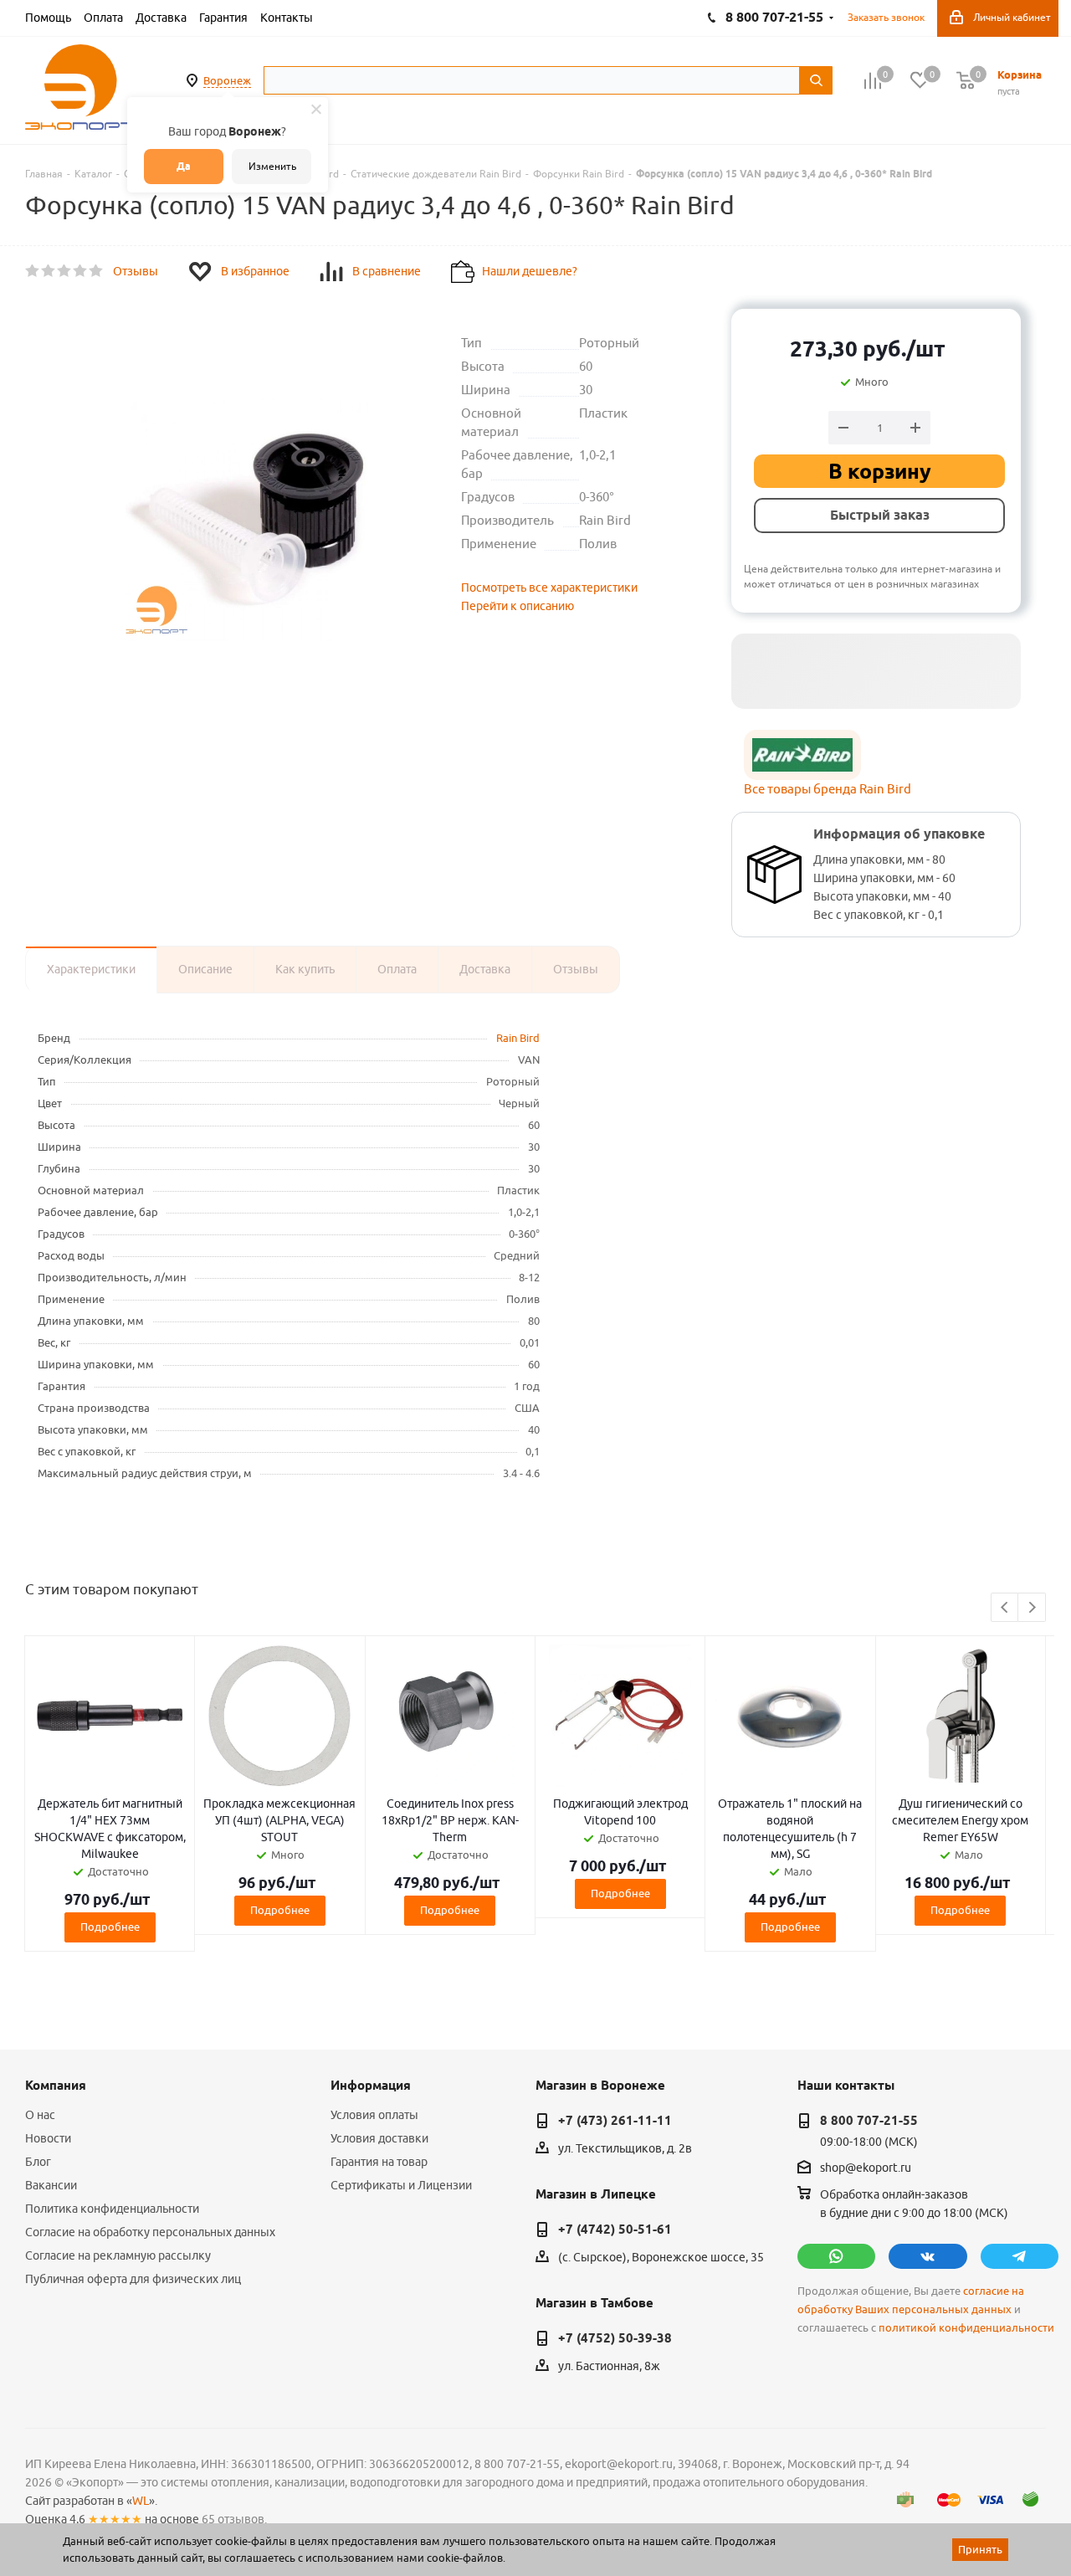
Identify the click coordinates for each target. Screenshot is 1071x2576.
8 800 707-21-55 (869, 2121)
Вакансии (51, 2185)
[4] (81, 271)
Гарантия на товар (379, 2162)
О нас (40, 2115)
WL (141, 2501)
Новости (48, 2138)
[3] (65, 271)
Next (1032, 1608)
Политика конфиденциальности (112, 2209)
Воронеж (227, 80)
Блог (38, 2162)
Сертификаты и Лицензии (401, 2185)
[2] (49, 271)
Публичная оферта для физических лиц (133, 2279)
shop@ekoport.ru (866, 2168)
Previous (1005, 1608)
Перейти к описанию (518, 606)
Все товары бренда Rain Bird (828, 789)
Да (184, 166)
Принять (980, 2549)
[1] (33, 271)
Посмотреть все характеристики (549, 588)
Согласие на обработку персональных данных (150, 2232)
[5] (97, 271)
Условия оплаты (374, 2115)
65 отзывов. (234, 2519)
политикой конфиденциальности (966, 2328)
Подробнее (110, 1927)
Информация (371, 2086)
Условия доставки (379, 2138)
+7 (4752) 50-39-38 (615, 2338)
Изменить (272, 166)
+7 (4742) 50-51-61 (615, 2230)
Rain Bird (518, 1038)
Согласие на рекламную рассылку (118, 2255)
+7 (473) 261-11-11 (615, 2121)
